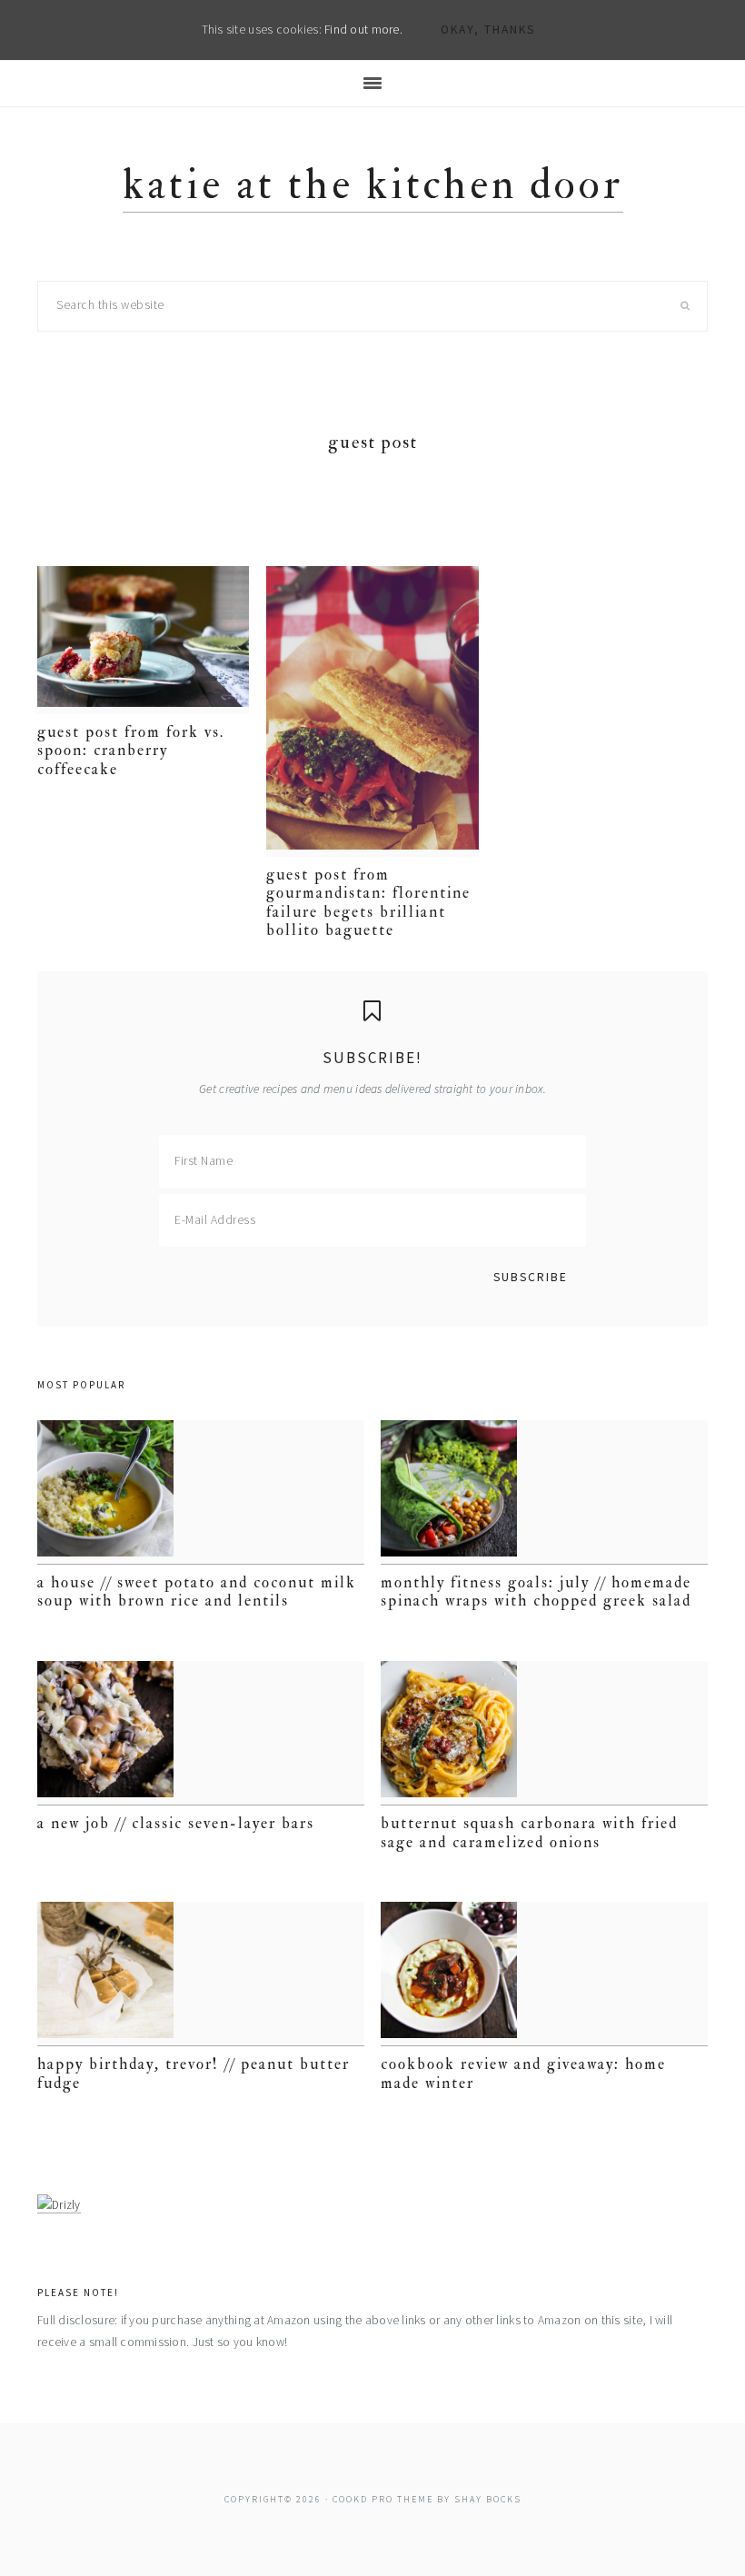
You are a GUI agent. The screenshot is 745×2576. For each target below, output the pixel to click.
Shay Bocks (488, 2499)
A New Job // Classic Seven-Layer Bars (176, 1823)
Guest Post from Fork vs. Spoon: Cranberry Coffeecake (131, 751)
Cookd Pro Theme (383, 2499)
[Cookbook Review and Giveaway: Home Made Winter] (544, 1974)
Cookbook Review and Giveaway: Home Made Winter (523, 2073)
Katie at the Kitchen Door (373, 185)
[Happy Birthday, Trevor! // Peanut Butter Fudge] (201, 1974)
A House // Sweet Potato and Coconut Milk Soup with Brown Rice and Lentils (197, 1591)
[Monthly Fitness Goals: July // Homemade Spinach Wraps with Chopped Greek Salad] (544, 1492)
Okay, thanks (488, 30)
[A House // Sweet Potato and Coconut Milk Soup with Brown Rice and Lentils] (201, 1492)
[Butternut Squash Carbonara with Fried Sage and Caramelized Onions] (544, 1733)
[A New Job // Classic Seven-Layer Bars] (201, 1733)
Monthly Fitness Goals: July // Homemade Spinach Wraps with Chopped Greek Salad (536, 1591)
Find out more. (363, 30)
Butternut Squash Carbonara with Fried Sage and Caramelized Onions (529, 1832)
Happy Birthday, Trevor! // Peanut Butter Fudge (194, 2073)
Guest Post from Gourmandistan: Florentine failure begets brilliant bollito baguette (368, 902)
